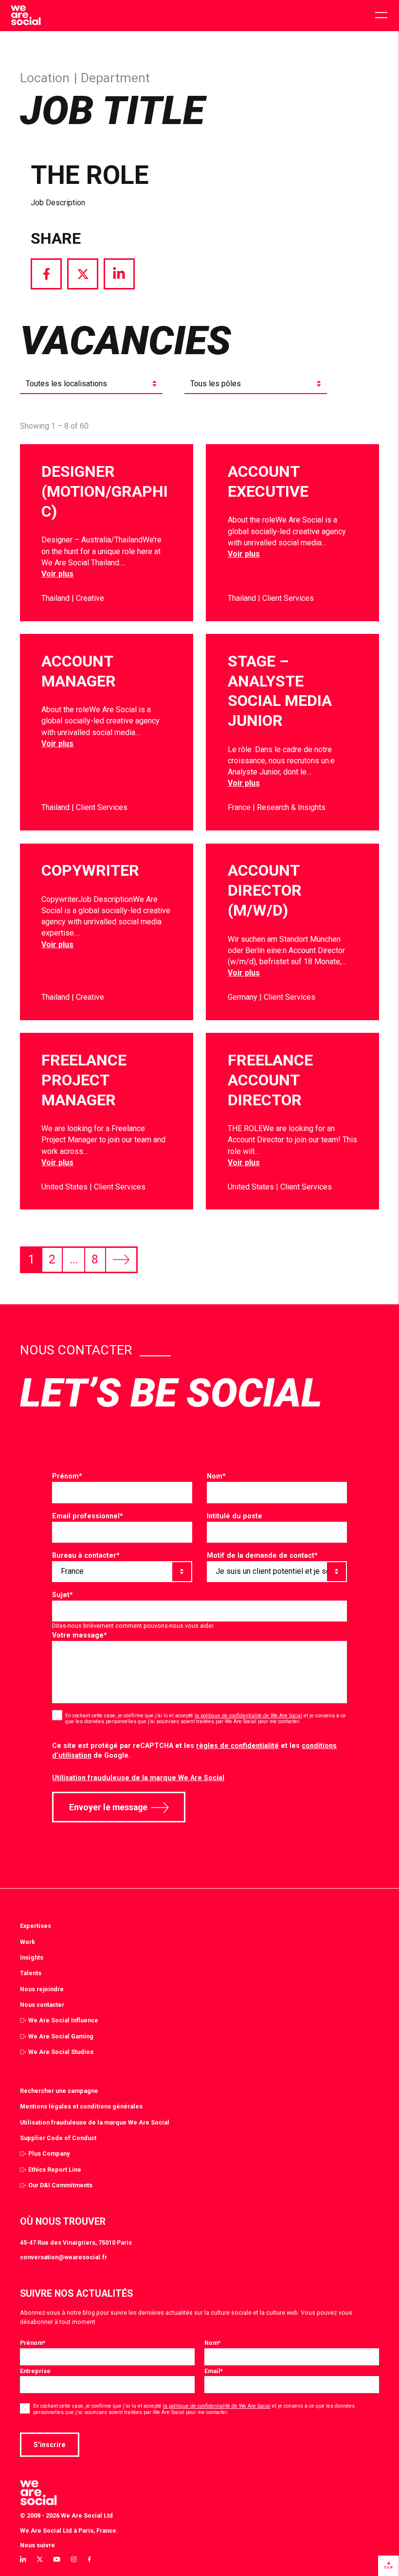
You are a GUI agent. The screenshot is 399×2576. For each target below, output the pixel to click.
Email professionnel (88, 1516)
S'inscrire (50, 2445)
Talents (31, 1973)
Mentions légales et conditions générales (81, 2106)
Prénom (67, 1476)
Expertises (36, 1926)
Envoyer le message (108, 1807)
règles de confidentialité (237, 1746)
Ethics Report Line (55, 2170)
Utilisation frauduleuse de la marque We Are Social (138, 1778)
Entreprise (35, 2371)
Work (27, 1942)
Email (214, 2371)
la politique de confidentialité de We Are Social (248, 1716)
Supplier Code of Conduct (58, 2138)
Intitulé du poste (235, 1516)
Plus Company (49, 2153)
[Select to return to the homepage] (26, 16)
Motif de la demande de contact (262, 1555)
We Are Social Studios (61, 2052)
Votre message (80, 1635)
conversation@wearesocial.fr (63, 2257)
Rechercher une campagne (59, 2091)
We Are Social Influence (63, 2020)
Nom (216, 1476)
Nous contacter (42, 2005)
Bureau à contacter (86, 1555)
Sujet (63, 1595)
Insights (32, 1957)
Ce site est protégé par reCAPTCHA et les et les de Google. (194, 1751)
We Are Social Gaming (61, 2036)
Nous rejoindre (42, 1989)
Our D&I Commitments (60, 2185)
